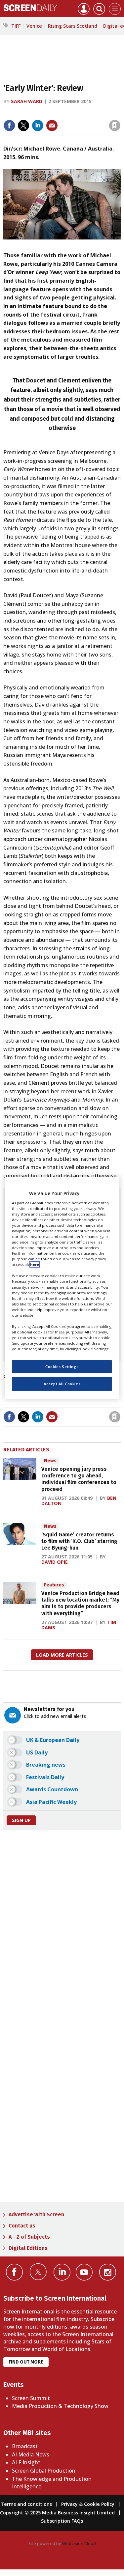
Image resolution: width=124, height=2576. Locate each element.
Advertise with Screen (36, 2214)
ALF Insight (26, 2462)
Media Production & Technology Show (60, 2406)
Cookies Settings (62, 1367)
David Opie (55, 1562)
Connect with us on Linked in (62, 2272)
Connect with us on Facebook (14, 2272)
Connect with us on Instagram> (108, 2272)
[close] (67, 120)
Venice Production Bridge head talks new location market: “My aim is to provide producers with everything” (80, 1603)
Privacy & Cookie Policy (88, 2504)
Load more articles (62, 1655)
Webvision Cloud (79, 2543)
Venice (34, 26)
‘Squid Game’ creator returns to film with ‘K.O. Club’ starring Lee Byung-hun (79, 1541)
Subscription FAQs (62, 2521)
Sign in (33, 112)
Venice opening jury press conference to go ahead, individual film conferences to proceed (79, 1479)
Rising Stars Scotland (73, 26)
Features (54, 1585)
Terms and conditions (26, 2504)
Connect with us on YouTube (84, 2272)
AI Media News (31, 2454)
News (50, 1461)
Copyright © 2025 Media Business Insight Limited (57, 2513)
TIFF (16, 26)
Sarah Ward (27, 101)
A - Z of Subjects (29, 2237)
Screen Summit (31, 2398)
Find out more (26, 2362)
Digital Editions (28, 2248)
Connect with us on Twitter (38, 2272)
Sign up (21, 1820)
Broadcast (25, 2446)
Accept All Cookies (62, 1384)
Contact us (22, 2226)
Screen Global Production (44, 2471)
